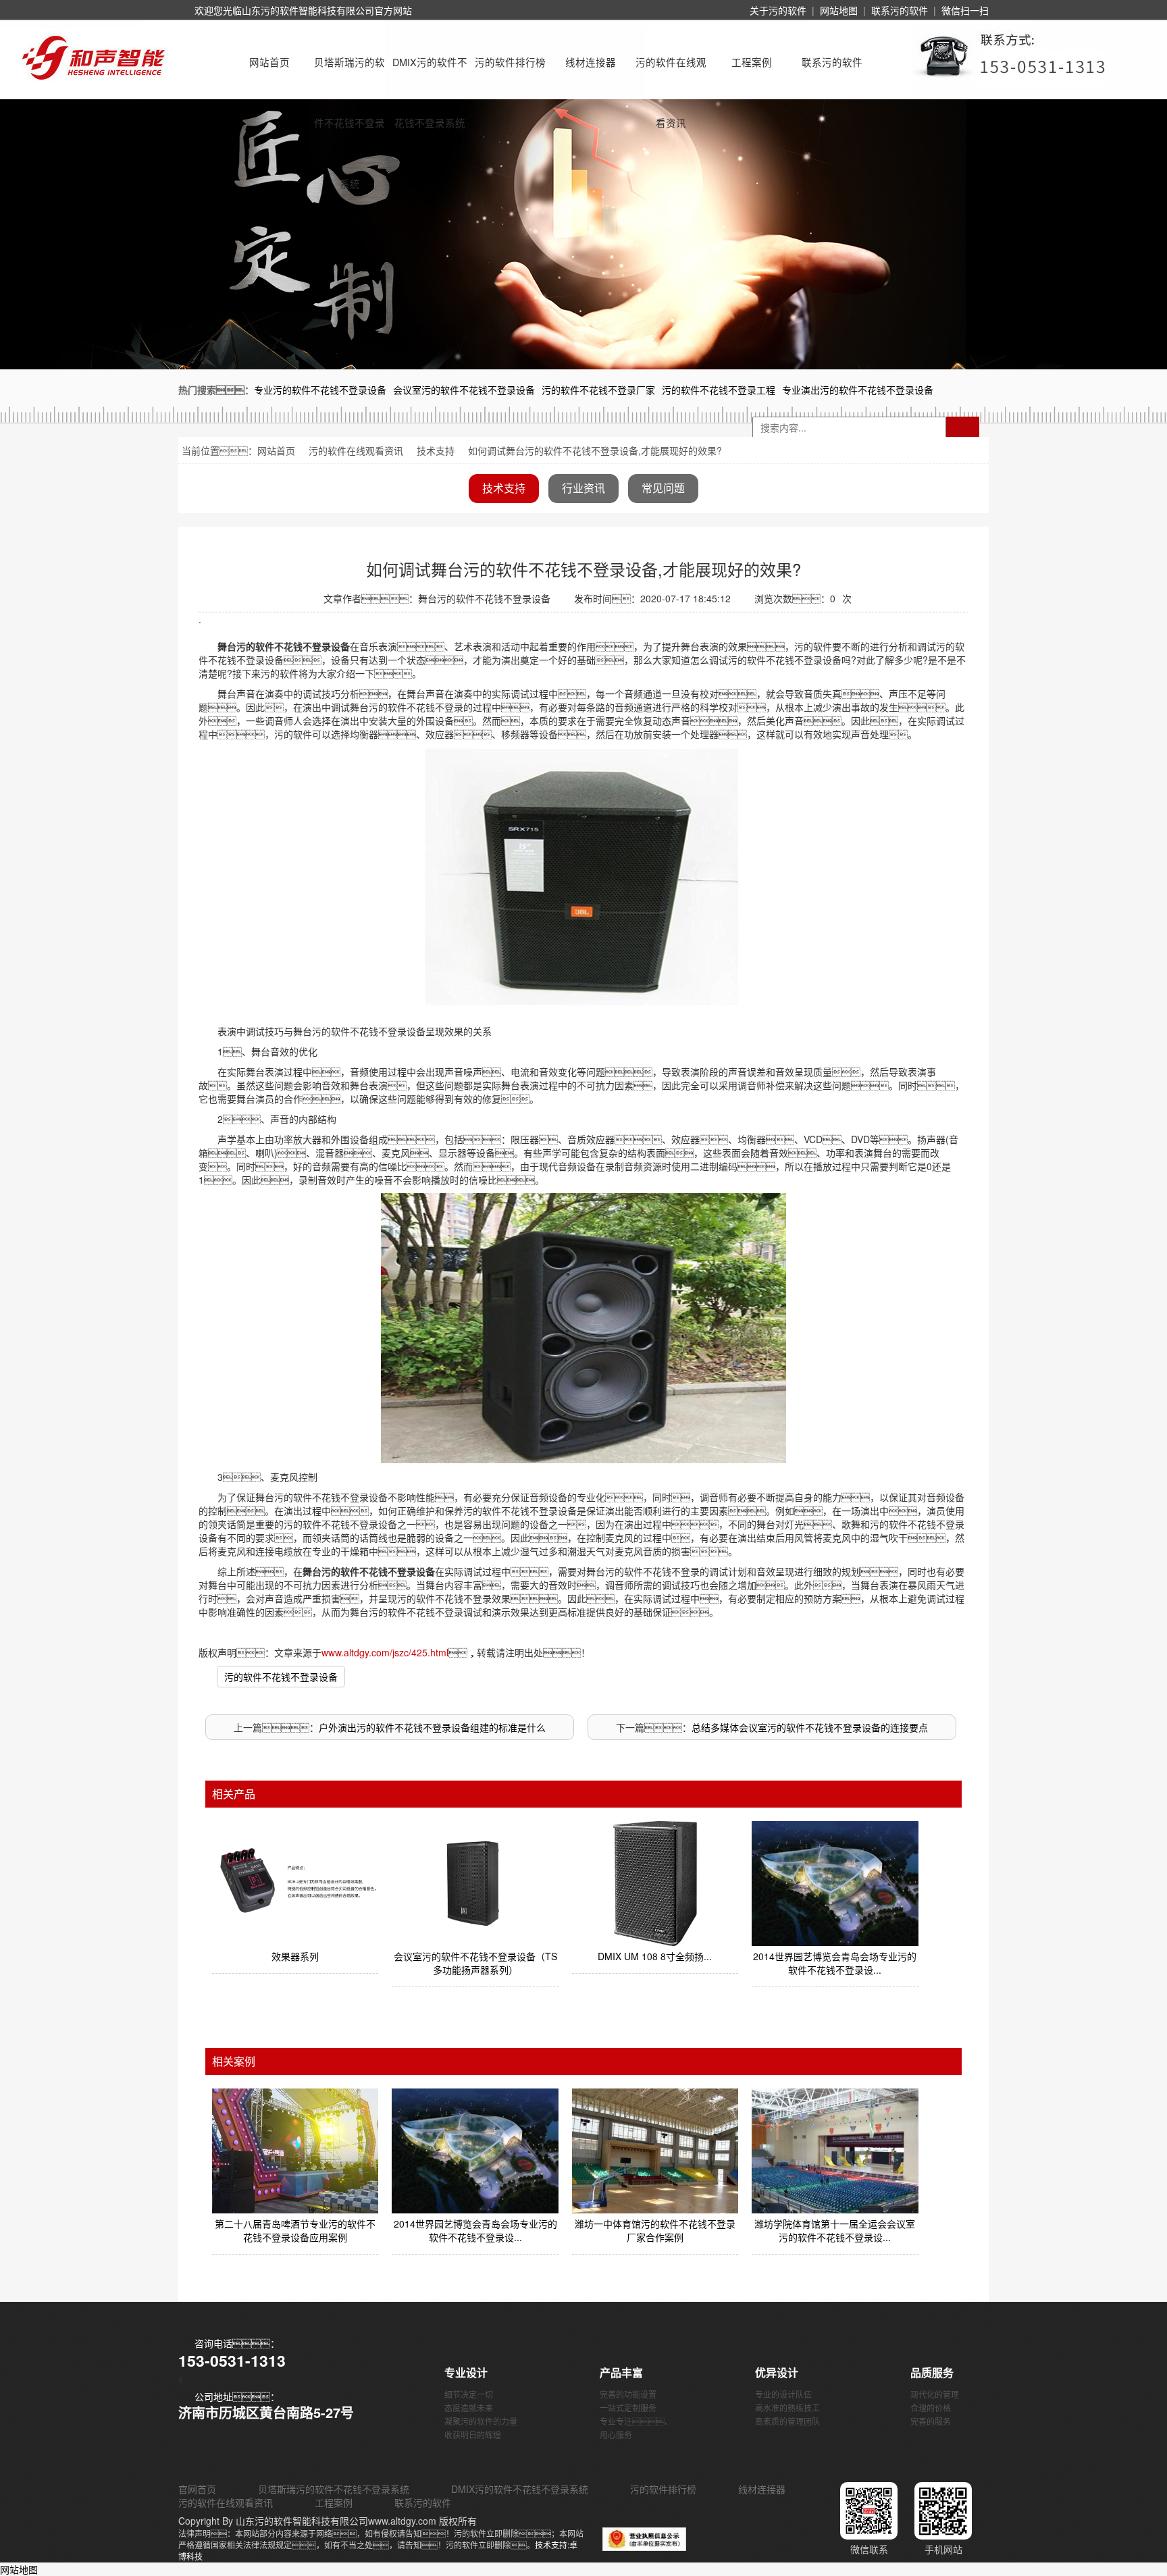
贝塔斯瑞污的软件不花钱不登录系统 (349, 74)
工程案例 (752, 62)
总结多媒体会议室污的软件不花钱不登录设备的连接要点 (810, 1727)
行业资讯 (583, 488)
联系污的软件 (900, 10)
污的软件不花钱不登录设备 (281, 1677)
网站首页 (269, 62)
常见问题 (663, 488)
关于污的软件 (778, 10)
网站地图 (839, 10)
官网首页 (197, 2489)
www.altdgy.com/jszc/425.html (385, 1652)
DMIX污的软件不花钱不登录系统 (430, 74)
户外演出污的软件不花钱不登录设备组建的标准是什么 (432, 1727)
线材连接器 (591, 62)
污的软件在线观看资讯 (671, 74)
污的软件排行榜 (510, 62)
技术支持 (436, 450)
